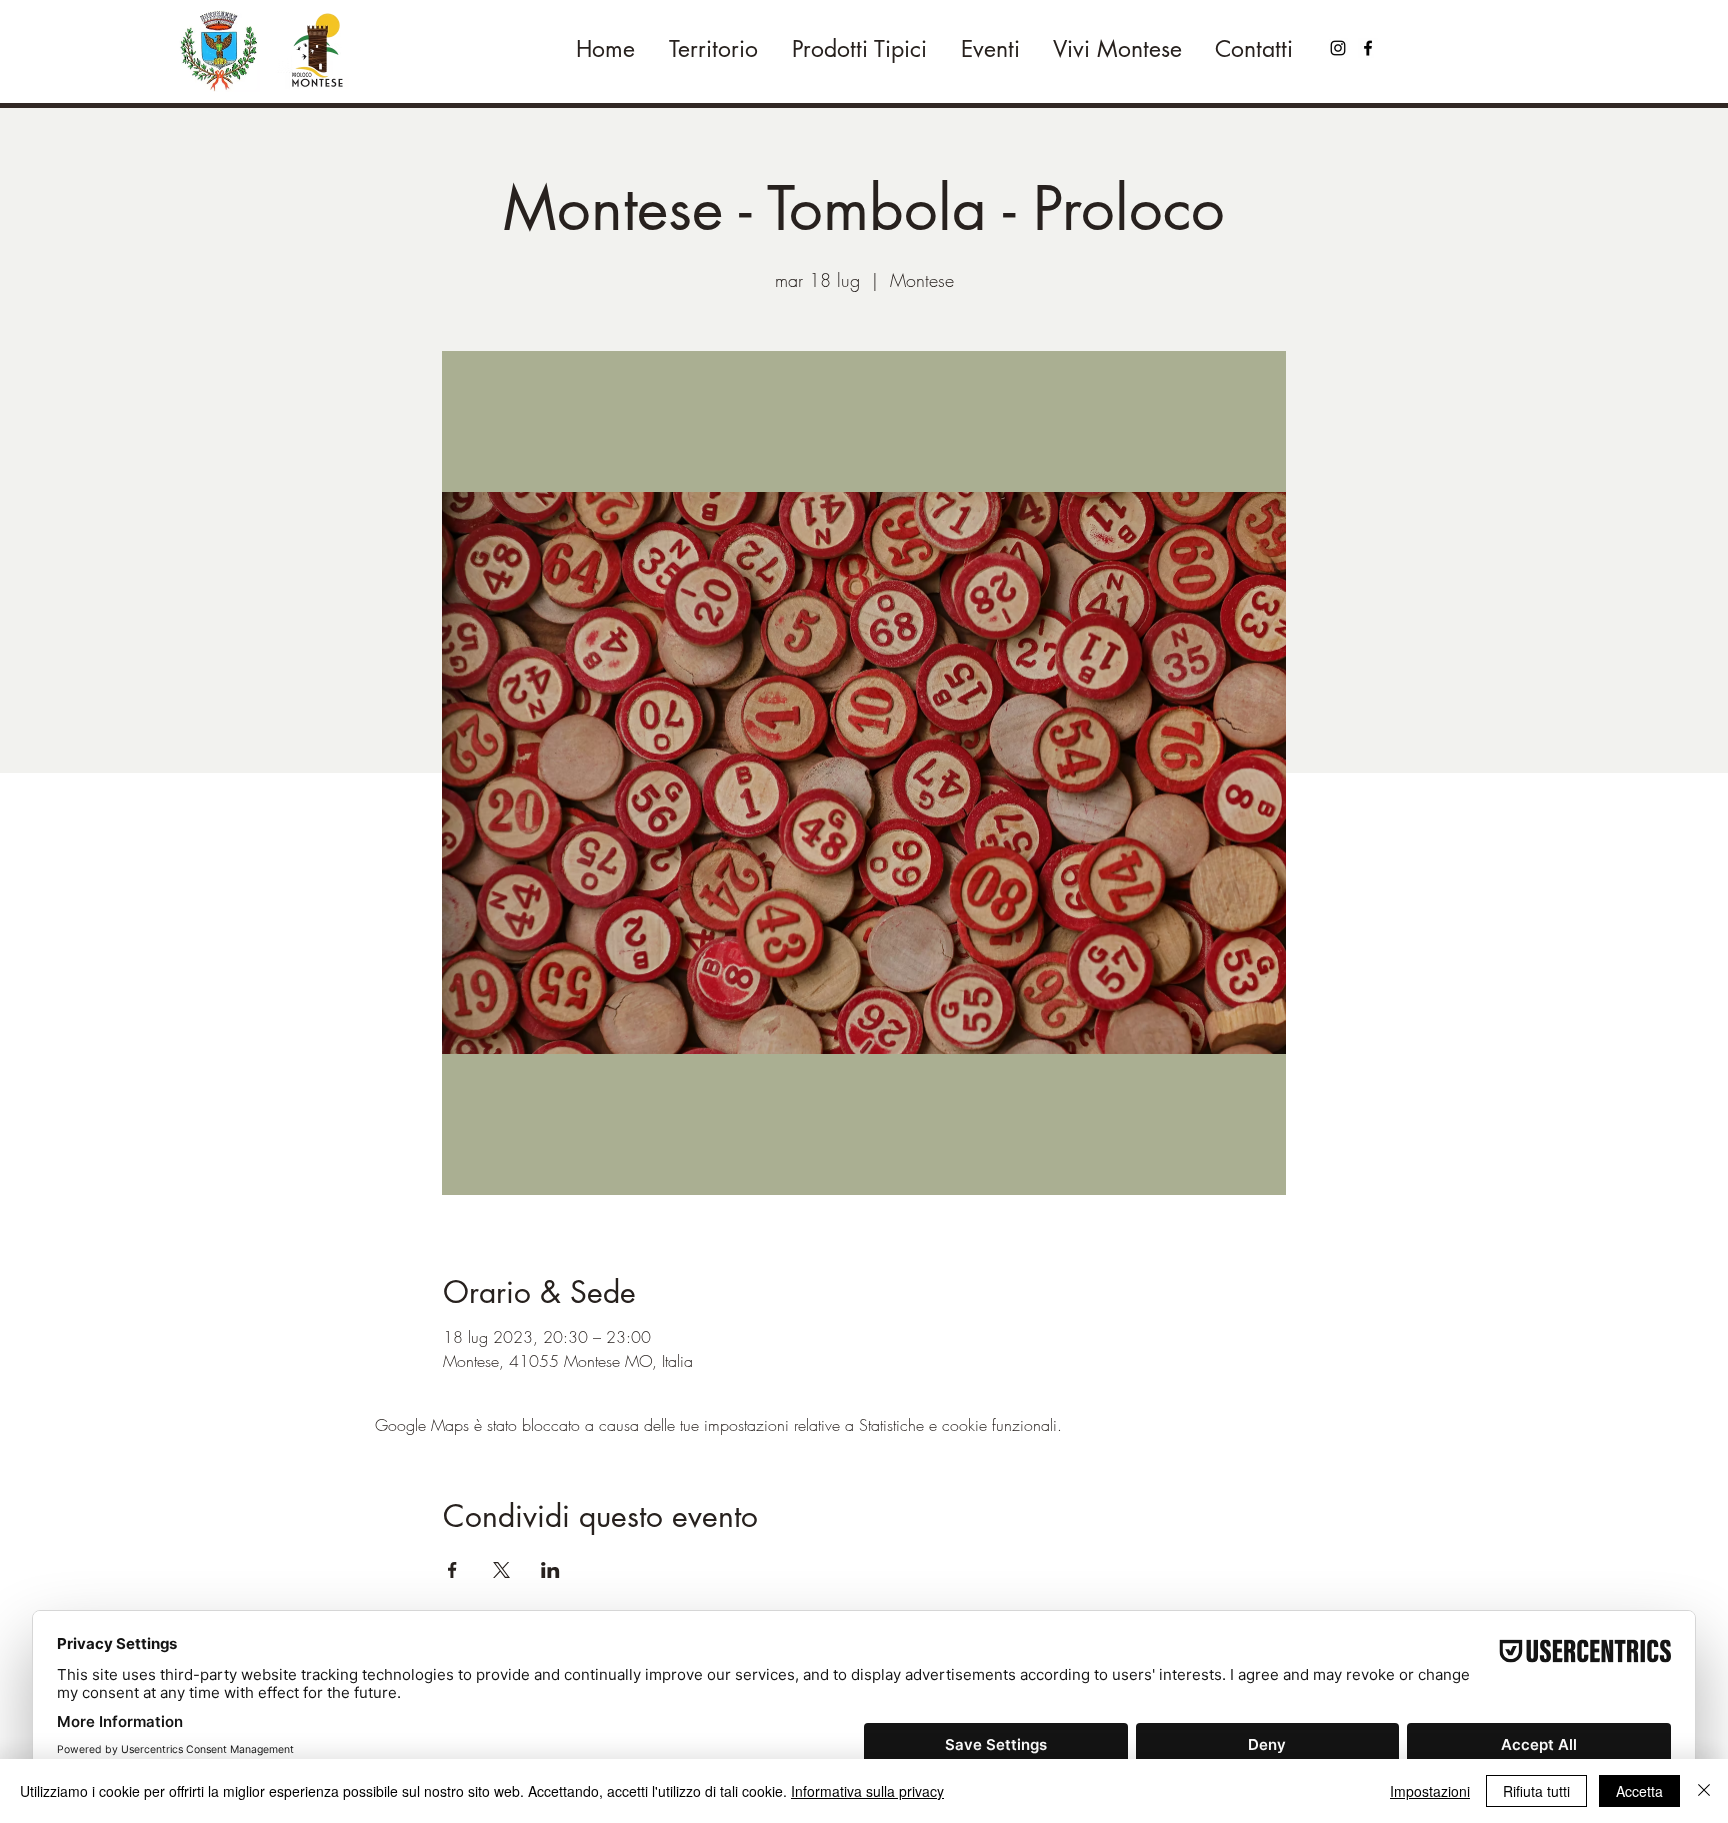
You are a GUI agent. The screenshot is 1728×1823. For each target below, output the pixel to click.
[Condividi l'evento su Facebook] (452, 1570)
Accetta (1639, 1791)
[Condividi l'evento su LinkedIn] (550, 1570)
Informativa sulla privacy (867, 1791)
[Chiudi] (1704, 1791)
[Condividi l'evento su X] (501, 1570)
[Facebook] (1368, 48)
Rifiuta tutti (1536, 1791)
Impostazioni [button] (1430, 1791)
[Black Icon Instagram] (1338, 48)
